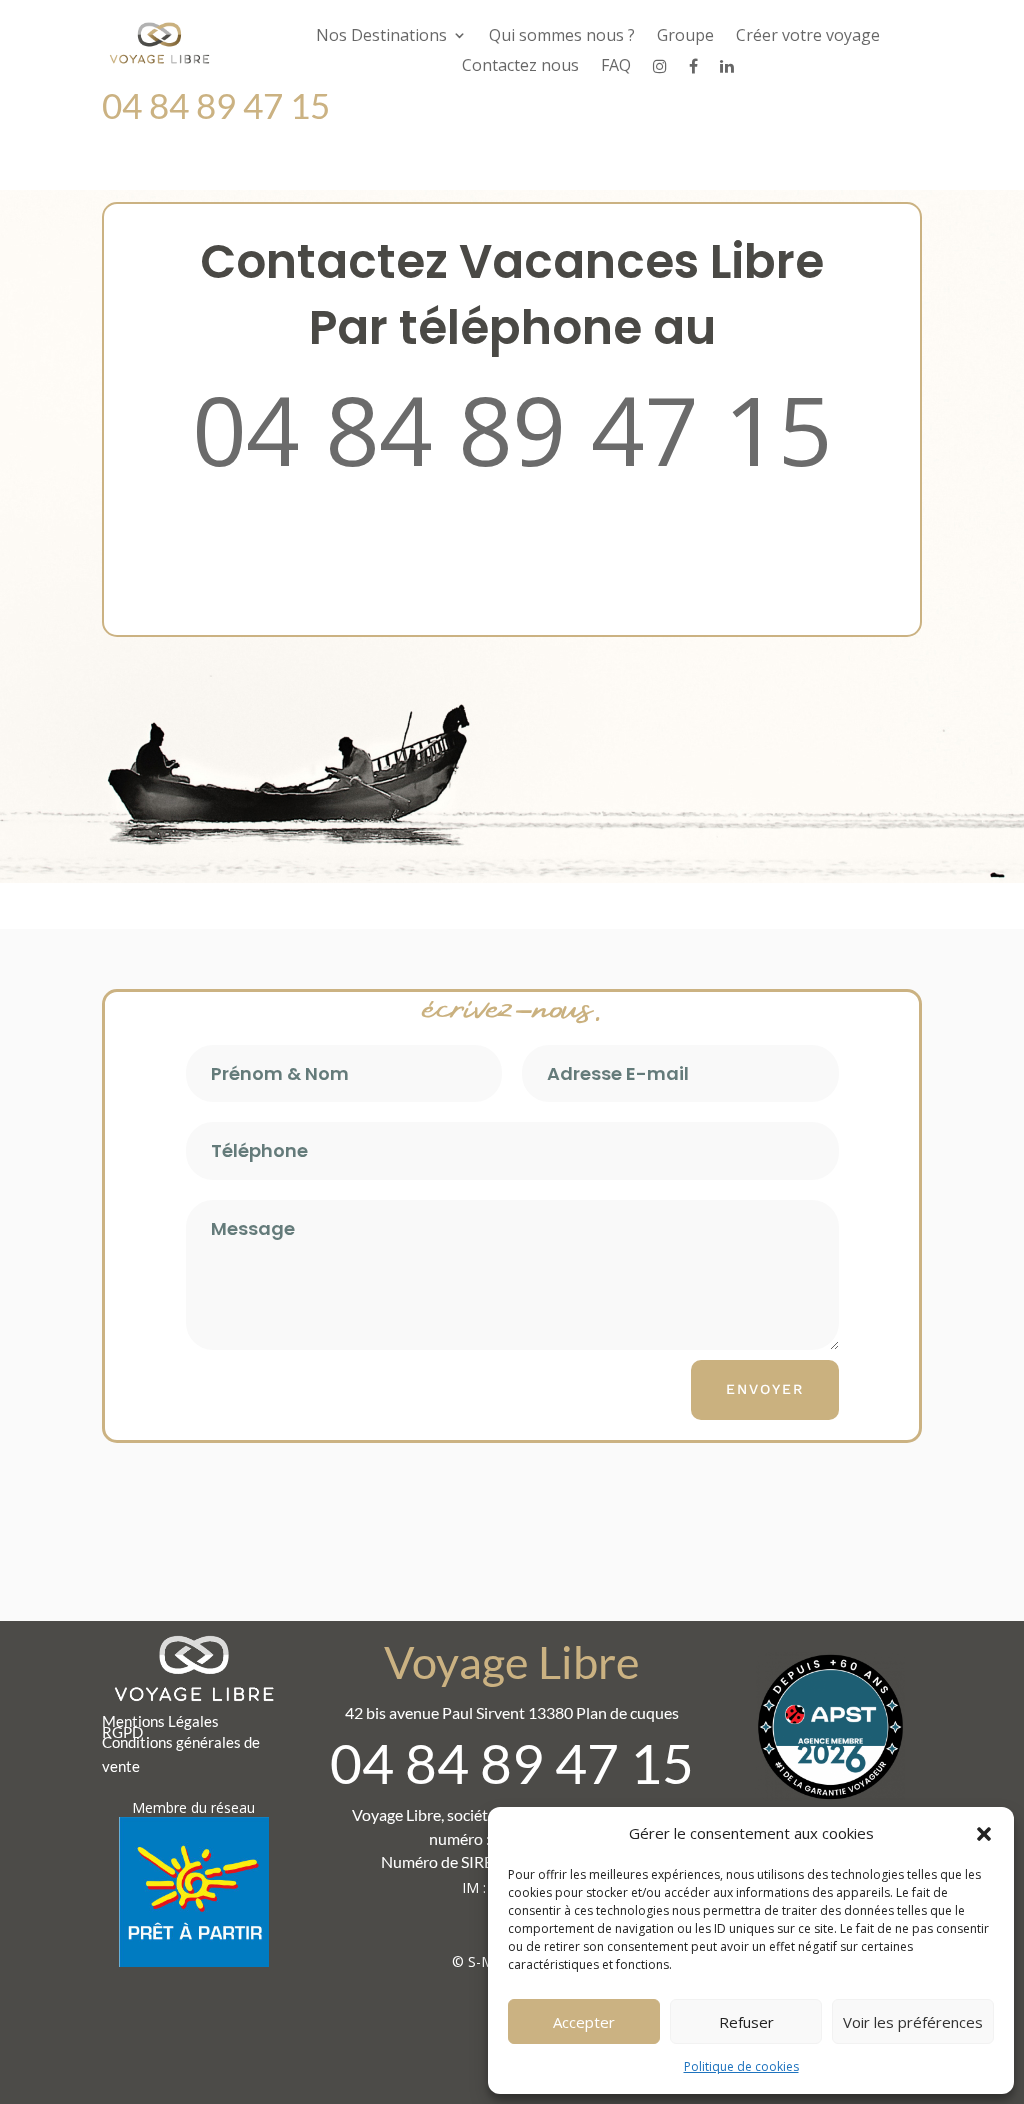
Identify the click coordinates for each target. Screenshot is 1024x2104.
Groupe (685, 37)
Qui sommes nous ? (562, 37)
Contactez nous (520, 67)
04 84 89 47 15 (512, 429)
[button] (984, 1834)
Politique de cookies (741, 2066)
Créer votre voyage (808, 37)
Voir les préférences (913, 2022)
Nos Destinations (381, 37)
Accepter (584, 2022)
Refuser (746, 2022)
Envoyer (765, 1389)
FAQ (616, 67)
